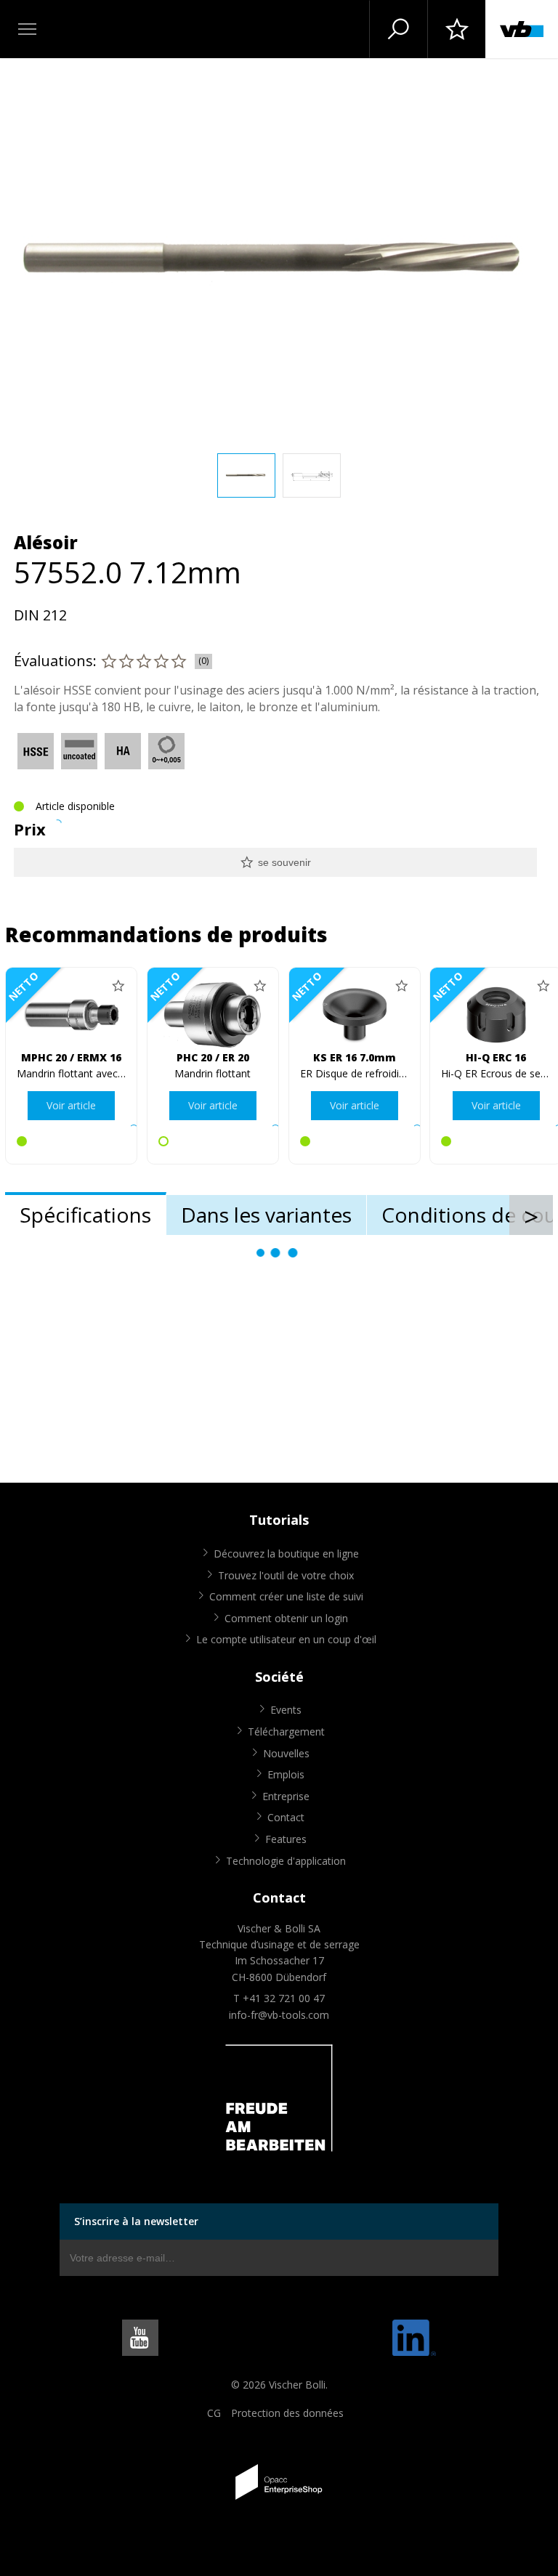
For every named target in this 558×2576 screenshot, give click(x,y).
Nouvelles (286, 1753)
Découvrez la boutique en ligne (286, 1554)
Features (286, 1839)
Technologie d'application (286, 1861)
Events (286, 1710)
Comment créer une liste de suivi (286, 1596)
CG (214, 2413)
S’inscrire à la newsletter (136, 2221)
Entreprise (286, 1796)
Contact (286, 1817)
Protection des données (287, 2413)
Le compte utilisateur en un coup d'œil (286, 1639)
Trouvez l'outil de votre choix (286, 1575)
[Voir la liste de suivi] (456, 29)
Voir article (71, 1105)
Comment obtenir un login (286, 1618)
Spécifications (85, 1215)
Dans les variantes (266, 1215)
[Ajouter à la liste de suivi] (118, 986)
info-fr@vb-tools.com (279, 2015)
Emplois (286, 1774)
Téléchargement (286, 1731)
